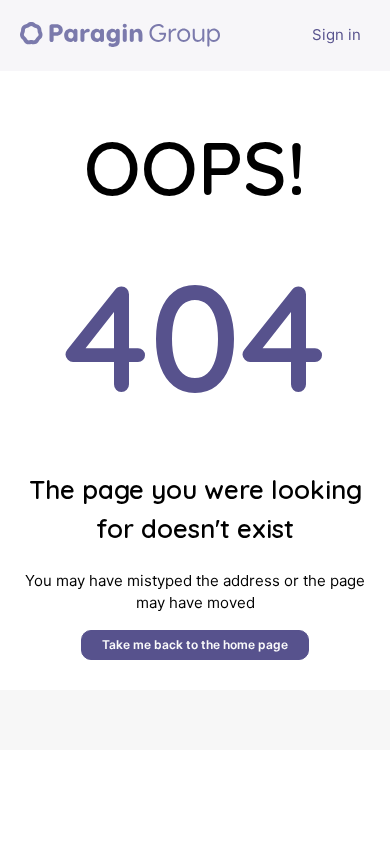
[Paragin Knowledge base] (120, 35)
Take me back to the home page (195, 644)
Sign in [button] (336, 34)
